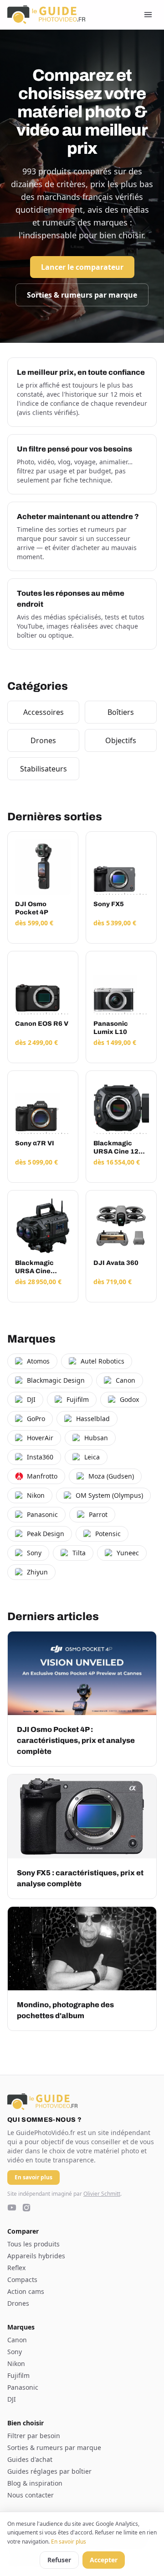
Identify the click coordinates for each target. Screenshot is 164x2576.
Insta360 (40, 1457)
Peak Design (46, 1534)
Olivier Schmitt (102, 2194)
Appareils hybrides (36, 2256)
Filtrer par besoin (34, 2436)
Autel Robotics (102, 1361)
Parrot (98, 1514)
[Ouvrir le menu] (148, 15)
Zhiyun (37, 1572)
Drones (43, 740)
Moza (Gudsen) (111, 1476)
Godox (129, 1399)
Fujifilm (78, 1399)
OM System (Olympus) (109, 1495)
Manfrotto (42, 1476)
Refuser (59, 2560)
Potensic (108, 1534)
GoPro (36, 1419)
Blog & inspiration (35, 2483)
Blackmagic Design (56, 1380)
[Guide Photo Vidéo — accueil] (46, 15)
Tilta (79, 1553)
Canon (126, 1380)
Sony (34, 1553)
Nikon (36, 1495)
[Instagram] (26, 2208)
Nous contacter (31, 2495)
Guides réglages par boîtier (49, 2471)
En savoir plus (69, 2542)
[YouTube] (12, 2208)
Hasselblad (93, 1419)
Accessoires (44, 712)
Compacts (22, 2280)
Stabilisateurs (44, 769)
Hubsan (96, 1438)
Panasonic (42, 1514)
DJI (31, 1399)
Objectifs (121, 740)
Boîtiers (121, 712)
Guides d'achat (30, 2459)
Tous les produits (33, 2244)
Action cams (26, 2291)
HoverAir (40, 1438)
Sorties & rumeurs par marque (82, 295)
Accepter (104, 2560)
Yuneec (128, 1553)
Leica (92, 1457)
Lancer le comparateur (82, 267)
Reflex (16, 2268)
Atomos (38, 1361)
